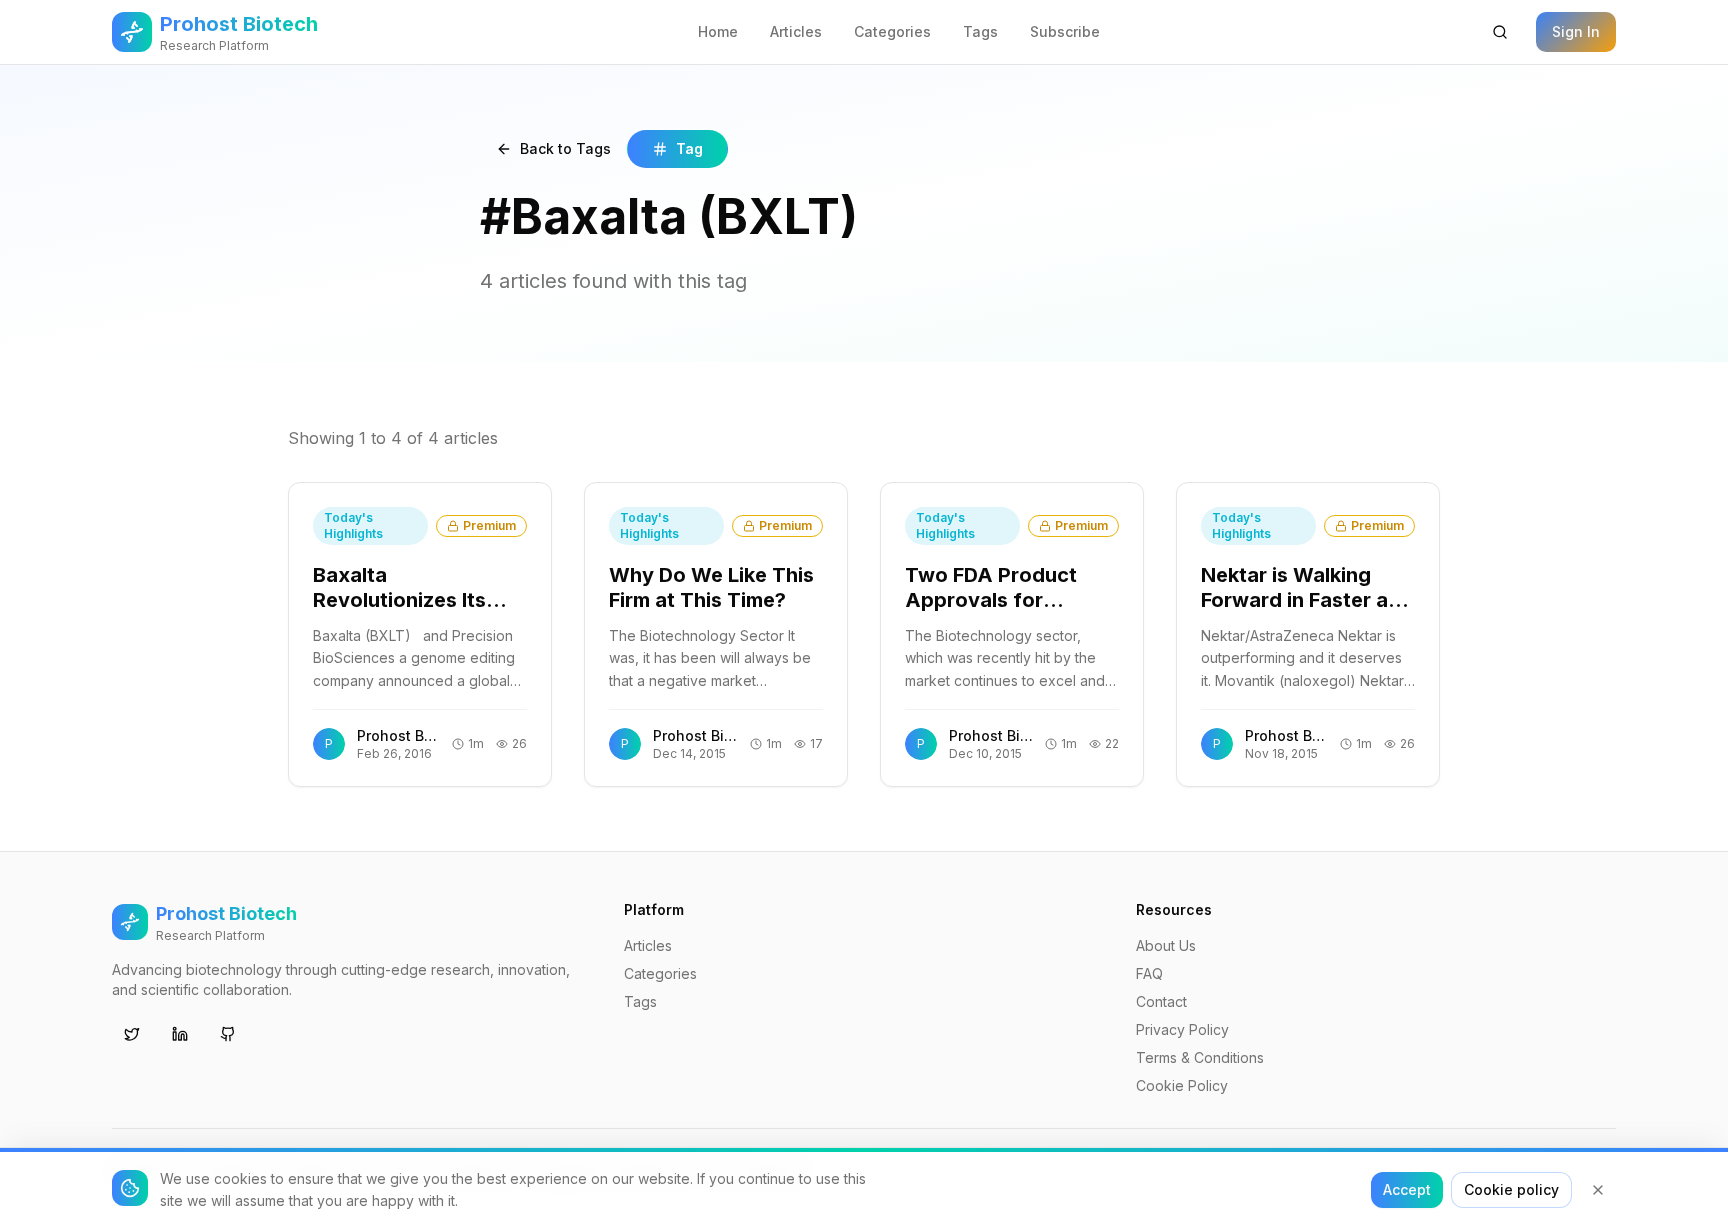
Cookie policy (1511, 1189)
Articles (796, 31)
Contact (1161, 1001)
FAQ (1149, 973)
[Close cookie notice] (1598, 1190)
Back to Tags (565, 148)
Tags (980, 31)
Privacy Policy (1182, 1029)
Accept (1407, 1189)
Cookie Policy (1182, 1085)
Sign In (1576, 31)
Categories (892, 31)
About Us (1166, 945)
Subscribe (1065, 31)
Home (718, 31)
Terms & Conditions (1200, 1057)
